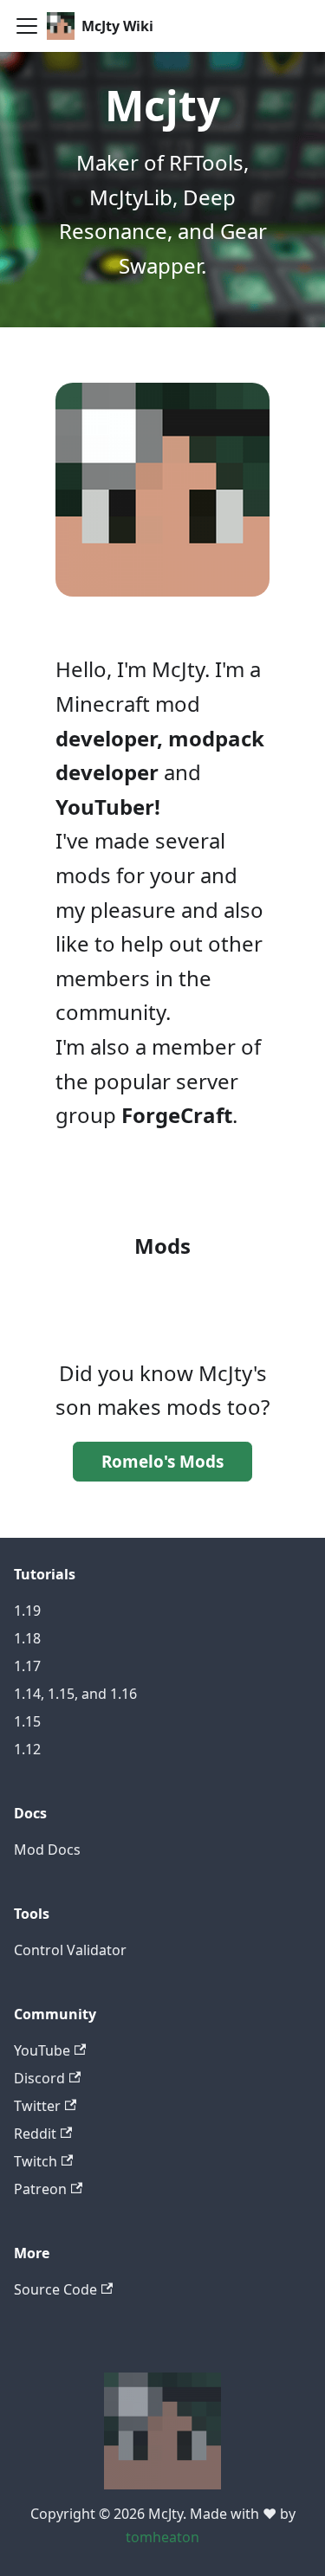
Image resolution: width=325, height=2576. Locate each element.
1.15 (27, 1721)
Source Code (55, 2289)
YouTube (42, 2050)
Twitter (37, 2106)
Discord (39, 2078)
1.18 (27, 1638)
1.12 (27, 1749)
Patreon (40, 2189)
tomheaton (162, 2537)
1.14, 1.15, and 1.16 (75, 1694)
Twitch (36, 2161)
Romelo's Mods (162, 1462)
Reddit (35, 2134)
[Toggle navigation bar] (27, 26)
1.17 (27, 1666)
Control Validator (70, 1950)
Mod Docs (47, 1850)
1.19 (27, 1611)
